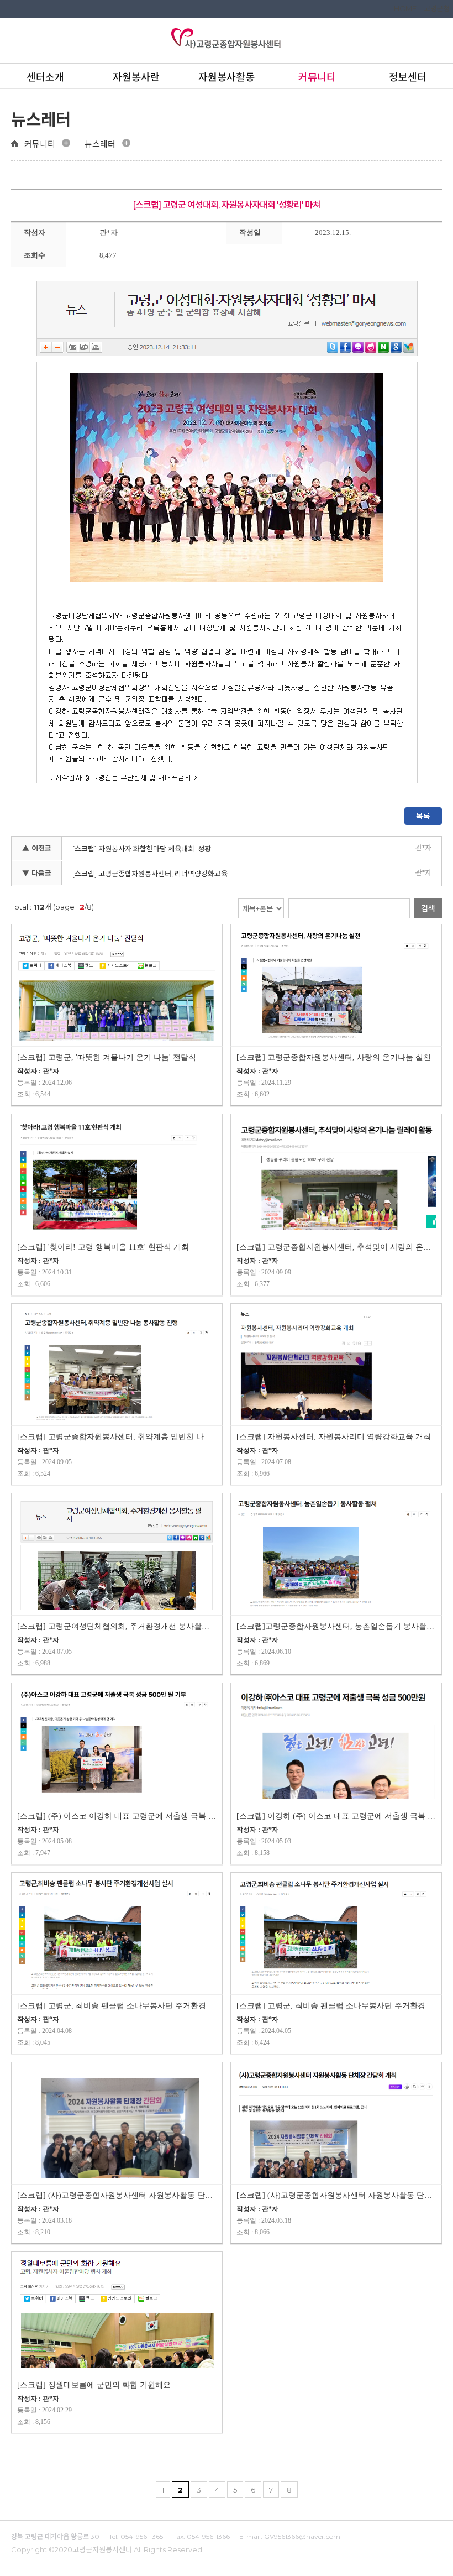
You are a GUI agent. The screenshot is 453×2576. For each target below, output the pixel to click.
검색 (428, 908)
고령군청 (436, 8)
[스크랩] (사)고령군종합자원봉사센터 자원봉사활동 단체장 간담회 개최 (117, 2195)
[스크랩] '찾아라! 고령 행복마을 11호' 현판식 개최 (103, 1247)
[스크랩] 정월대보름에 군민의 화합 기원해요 (94, 2385)
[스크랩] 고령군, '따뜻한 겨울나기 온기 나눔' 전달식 (107, 1057)
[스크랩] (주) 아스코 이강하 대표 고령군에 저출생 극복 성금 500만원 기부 (117, 1816)
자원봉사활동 (227, 77)
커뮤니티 (317, 77)
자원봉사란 (136, 77)
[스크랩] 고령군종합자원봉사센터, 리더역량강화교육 (150, 874)
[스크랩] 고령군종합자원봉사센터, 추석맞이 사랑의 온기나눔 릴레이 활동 (336, 1247)
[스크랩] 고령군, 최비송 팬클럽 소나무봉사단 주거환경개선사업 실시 (117, 2006)
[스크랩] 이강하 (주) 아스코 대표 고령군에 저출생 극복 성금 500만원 (336, 1816)
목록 (423, 816)
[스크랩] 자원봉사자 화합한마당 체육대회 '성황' (143, 849)
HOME (405, 8)
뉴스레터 (100, 144)
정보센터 (408, 77)
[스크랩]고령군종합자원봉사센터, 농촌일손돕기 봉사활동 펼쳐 (336, 1626)
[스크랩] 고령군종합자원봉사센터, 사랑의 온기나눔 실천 (334, 1057)
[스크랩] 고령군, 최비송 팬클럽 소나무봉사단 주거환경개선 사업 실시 (336, 2006)
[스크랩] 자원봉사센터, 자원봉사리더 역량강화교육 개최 (334, 1437)
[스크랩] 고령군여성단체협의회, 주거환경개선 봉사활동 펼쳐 (117, 1626)
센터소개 (45, 77)
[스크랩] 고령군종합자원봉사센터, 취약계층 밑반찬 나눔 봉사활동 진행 (117, 1437)
